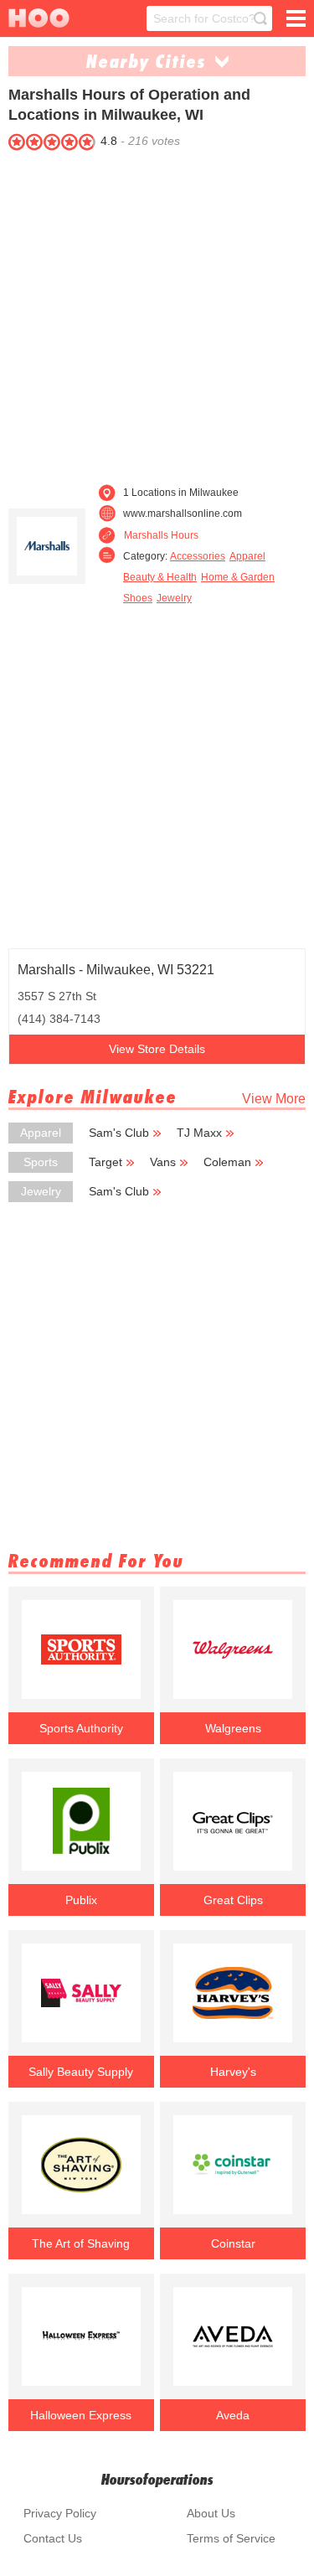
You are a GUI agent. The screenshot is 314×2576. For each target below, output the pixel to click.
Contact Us (53, 2538)
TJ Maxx (199, 1133)
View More (274, 1099)
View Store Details (157, 1049)
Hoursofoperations (157, 2479)
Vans (163, 1162)
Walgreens (233, 1728)
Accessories (198, 556)
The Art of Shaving (81, 2243)
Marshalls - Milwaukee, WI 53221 (116, 970)
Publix (81, 1900)
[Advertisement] (157, 313)
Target (106, 1162)
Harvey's (233, 2072)
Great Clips (233, 1900)
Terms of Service (231, 2538)
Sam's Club (119, 1133)
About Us (211, 2513)
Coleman (227, 1162)
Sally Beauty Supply (81, 2072)
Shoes (138, 598)
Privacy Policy (60, 2513)
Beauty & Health (160, 577)
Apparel (247, 556)
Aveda (233, 2415)
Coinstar (233, 2243)
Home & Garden (238, 577)
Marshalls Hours (161, 535)
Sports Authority (81, 1728)
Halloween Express (81, 2415)
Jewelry (174, 598)
